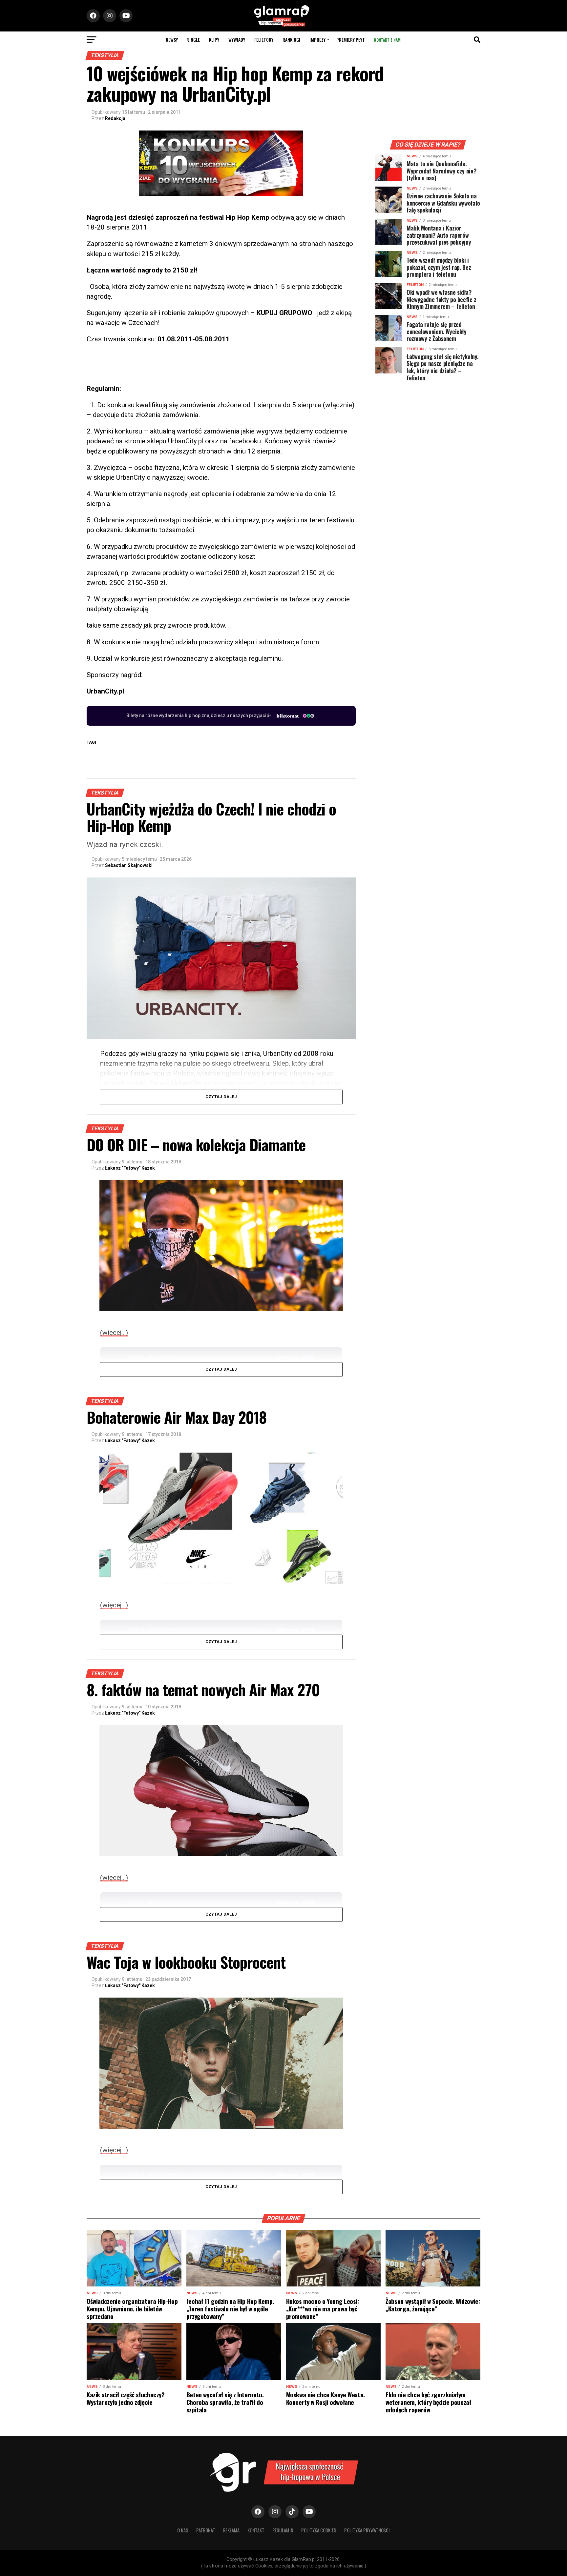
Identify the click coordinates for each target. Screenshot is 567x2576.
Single (193, 40)
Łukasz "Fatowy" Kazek (130, 1168)
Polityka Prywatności (367, 2530)
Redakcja (115, 118)
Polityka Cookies (319, 2530)
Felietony (264, 40)
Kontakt (256, 2530)
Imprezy (317, 40)
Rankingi (291, 40)
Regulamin (283, 2530)
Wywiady (237, 40)
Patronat (206, 2530)
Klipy (214, 40)
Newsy (172, 40)
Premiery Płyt (351, 40)
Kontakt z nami (388, 40)
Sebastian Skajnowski (129, 865)
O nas (183, 2530)
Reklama (231, 2530)
